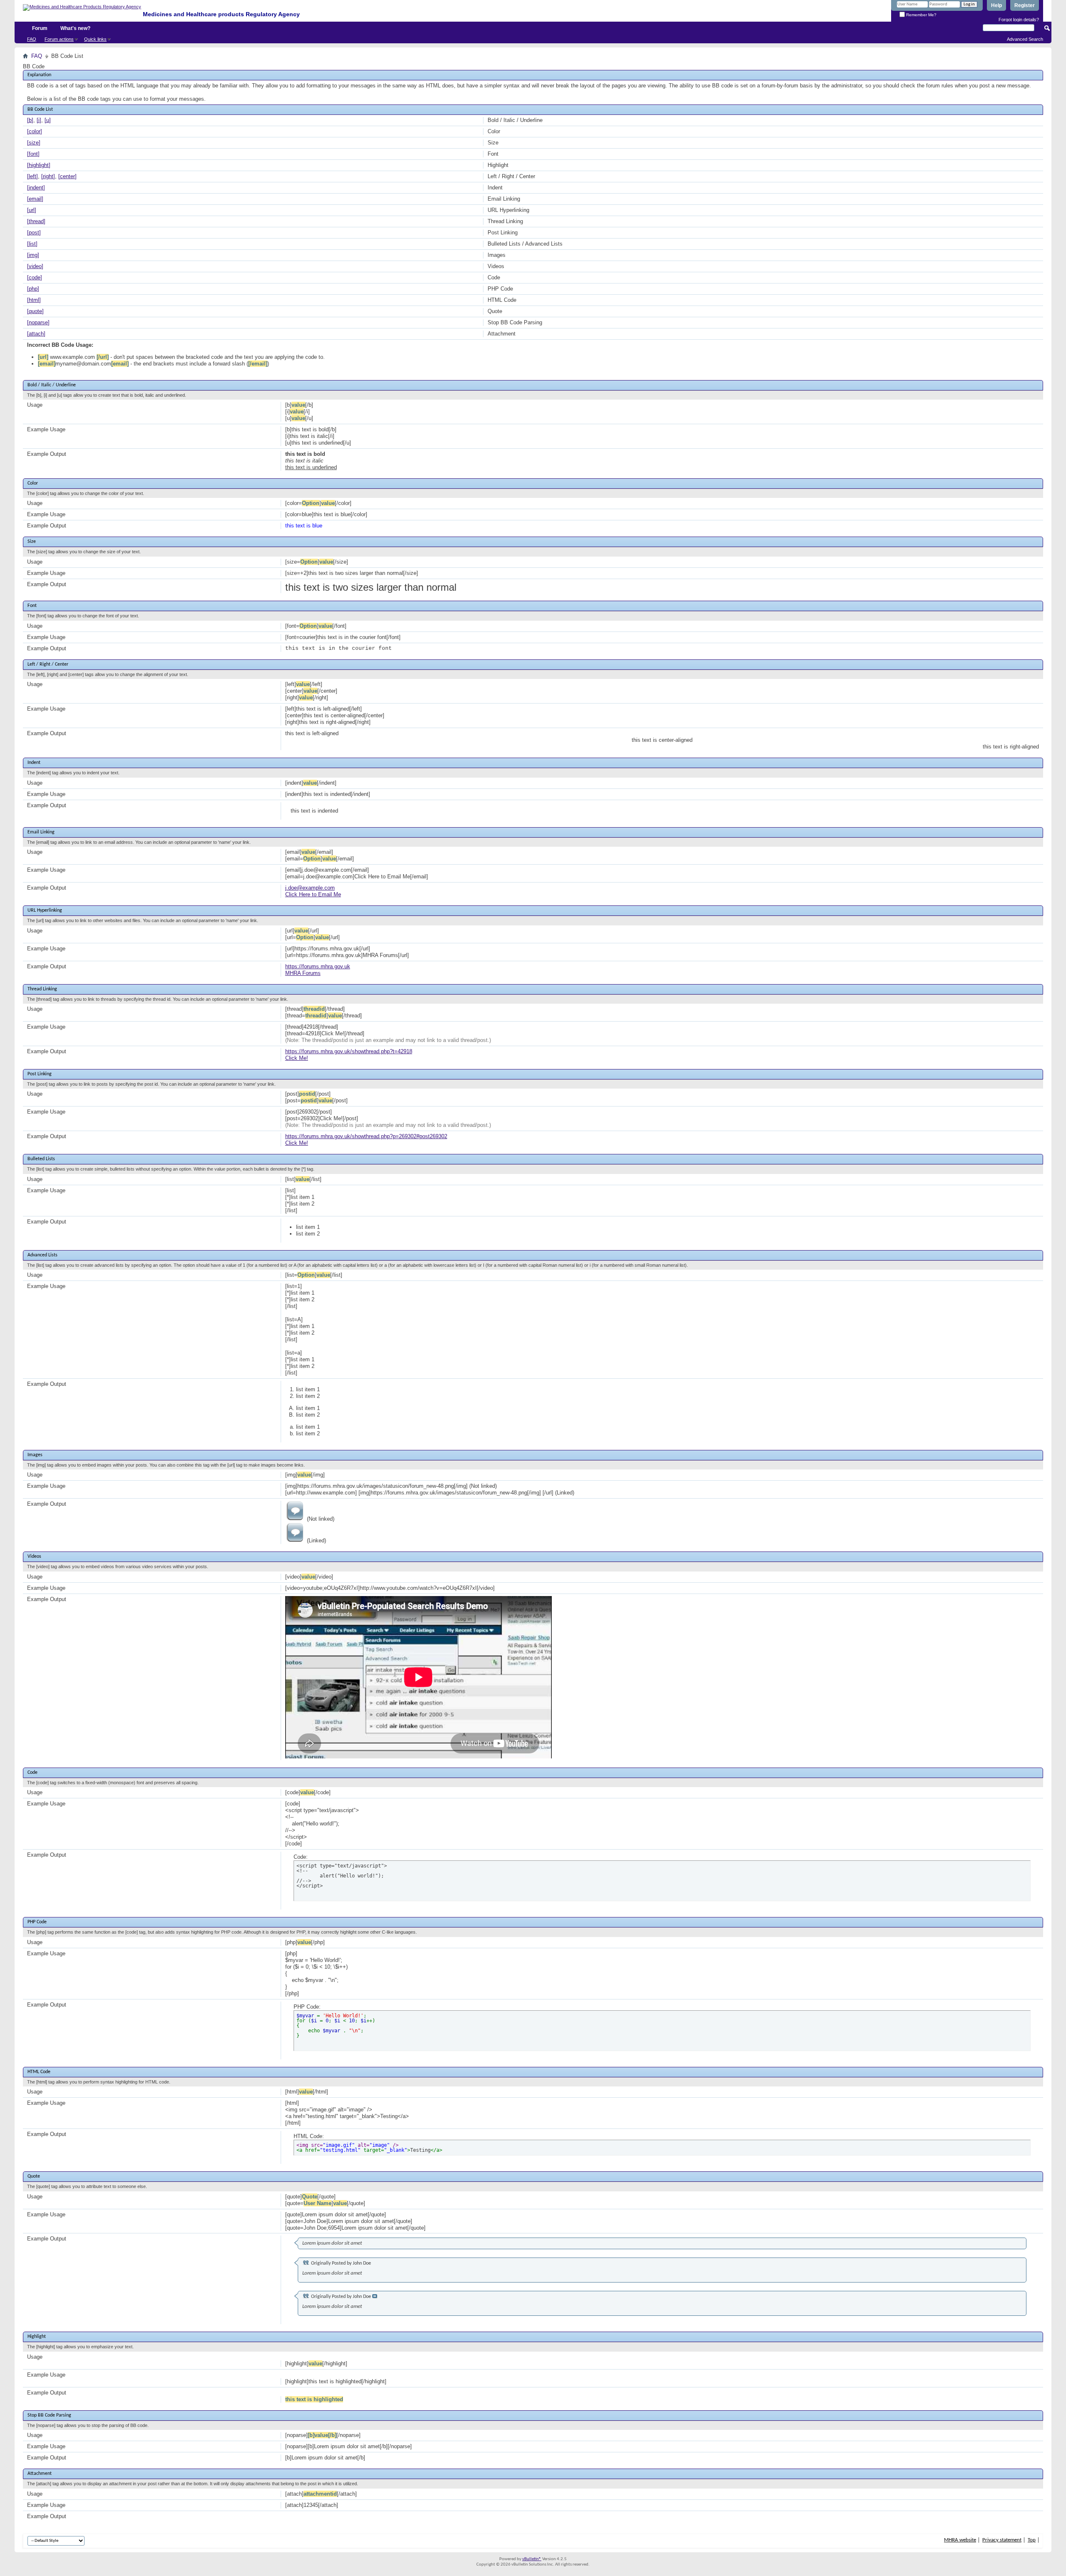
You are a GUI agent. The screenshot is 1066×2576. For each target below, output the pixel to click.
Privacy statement (1002, 2540)
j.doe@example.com (310, 888)
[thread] (36, 221)
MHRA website (960, 2540)
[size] (34, 143)
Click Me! (297, 1058)
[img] (33, 255)
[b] (30, 120)
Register (1025, 5)
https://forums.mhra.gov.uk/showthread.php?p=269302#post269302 (366, 1136)
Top (1032, 2540)
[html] (34, 300)
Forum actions (59, 39)
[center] (67, 176)
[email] (35, 199)
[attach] (36, 334)
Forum (40, 28)
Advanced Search (1025, 39)
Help (996, 5)
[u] (48, 120)
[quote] (35, 311)
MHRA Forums (303, 973)
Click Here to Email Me (313, 894)
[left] (32, 176)
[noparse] (38, 322)
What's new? (75, 28)
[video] (35, 266)
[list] (32, 244)
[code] (35, 277)
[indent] (36, 188)
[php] (33, 289)
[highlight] (39, 165)
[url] (32, 210)
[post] (34, 232)
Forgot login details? (1019, 20)
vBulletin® (532, 2559)
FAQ (32, 39)
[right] (48, 176)
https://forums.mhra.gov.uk (318, 966)
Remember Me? (921, 15)
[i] (39, 120)
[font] (33, 154)
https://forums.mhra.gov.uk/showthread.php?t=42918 (349, 1051)
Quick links (95, 39)
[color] (35, 131)
